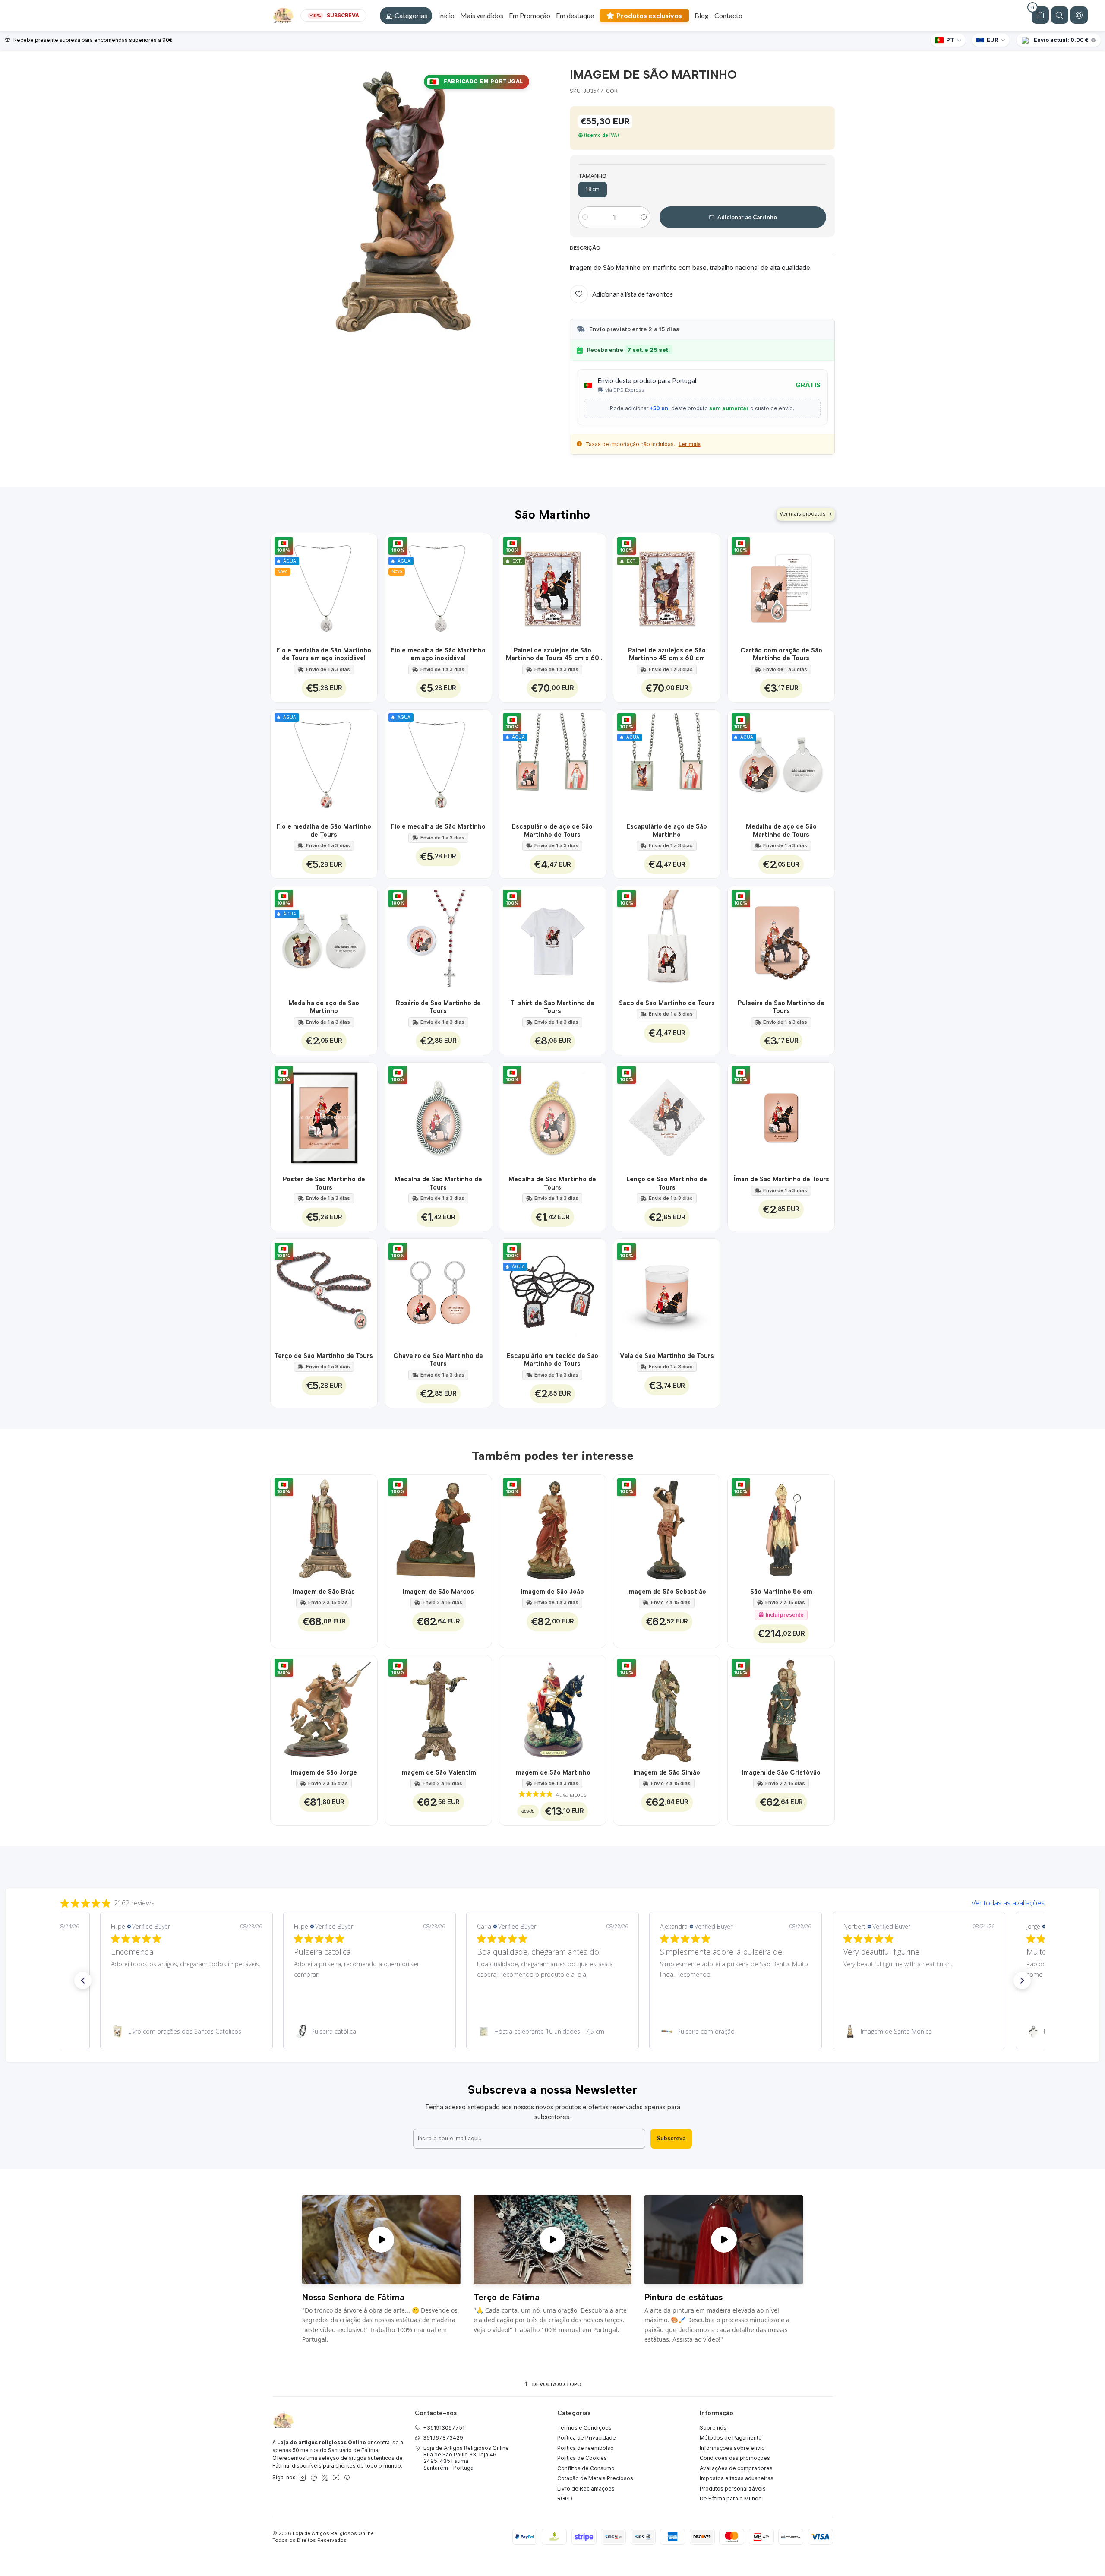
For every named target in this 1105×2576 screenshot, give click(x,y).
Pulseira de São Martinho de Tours (781, 1007)
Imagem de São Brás (324, 1592)
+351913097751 (444, 2428)
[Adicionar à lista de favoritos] (366, 587)
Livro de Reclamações (586, 2489)
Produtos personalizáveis (733, 2489)
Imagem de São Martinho (552, 1772)
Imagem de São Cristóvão (781, 1772)
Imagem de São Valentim (438, 1772)
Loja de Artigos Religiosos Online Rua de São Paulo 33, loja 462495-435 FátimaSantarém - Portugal (466, 2458)
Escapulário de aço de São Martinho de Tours (552, 830)
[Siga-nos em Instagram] (303, 2478)
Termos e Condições (584, 2428)
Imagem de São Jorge (324, 1772)
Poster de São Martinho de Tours (324, 1183)
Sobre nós (713, 2428)
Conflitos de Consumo (586, 2468)
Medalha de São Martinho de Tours (438, 1183)
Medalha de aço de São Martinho (324, 1007)
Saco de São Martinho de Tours (667, 1003)
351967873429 (443, 2438)
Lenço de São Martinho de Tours (667, 1183)
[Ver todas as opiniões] (552, 1901)
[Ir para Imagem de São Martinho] (552, 1709)
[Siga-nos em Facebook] (314, 2478)
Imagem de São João (552, 1592)
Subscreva (671, 2138)
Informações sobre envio (732, 2448)
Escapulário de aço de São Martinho (667, 830)
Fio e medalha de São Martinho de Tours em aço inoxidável (324, 654)
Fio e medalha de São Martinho (438, 826)
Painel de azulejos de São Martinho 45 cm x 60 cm (667, 654)
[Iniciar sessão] (1079, 15)
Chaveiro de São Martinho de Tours (438, 1360)
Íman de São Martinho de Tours (781, 1179)
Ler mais (690, 444)
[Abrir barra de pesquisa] (1060, 15)
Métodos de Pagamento (731, 2438)
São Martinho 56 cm (781, 1592)
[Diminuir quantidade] (585, 217)
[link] (186, 2032)
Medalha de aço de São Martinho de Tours (781, 830)
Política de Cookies (582, 2458)
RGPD (565, 2498)
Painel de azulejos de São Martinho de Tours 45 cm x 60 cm (552, 655)
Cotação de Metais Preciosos (595, 2478)
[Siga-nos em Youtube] (336, 2478)
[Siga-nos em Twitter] (325, 2478)
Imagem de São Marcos (438, 1592)
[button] (406, 16)
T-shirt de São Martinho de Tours (552, 1007)
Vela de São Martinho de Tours (667, 1356)
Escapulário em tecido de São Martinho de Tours (552, 1360)
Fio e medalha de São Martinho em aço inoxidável (438, 654)
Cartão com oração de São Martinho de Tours (781, 654)
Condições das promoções (735, 2458)
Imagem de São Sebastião (667, 1592)
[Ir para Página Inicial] (283, 16)
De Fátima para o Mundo (731, 2498)
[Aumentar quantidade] (644, 217)
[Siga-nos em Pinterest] (347, 2478)
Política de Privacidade (587, 2438)
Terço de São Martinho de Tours (324, 1356)
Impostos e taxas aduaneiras (737, 2478)
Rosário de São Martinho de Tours (438, 1007)
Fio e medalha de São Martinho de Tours (324, 830)
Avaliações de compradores (736, 2468)
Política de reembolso (586, 2448)
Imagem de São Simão (667, 1772)
